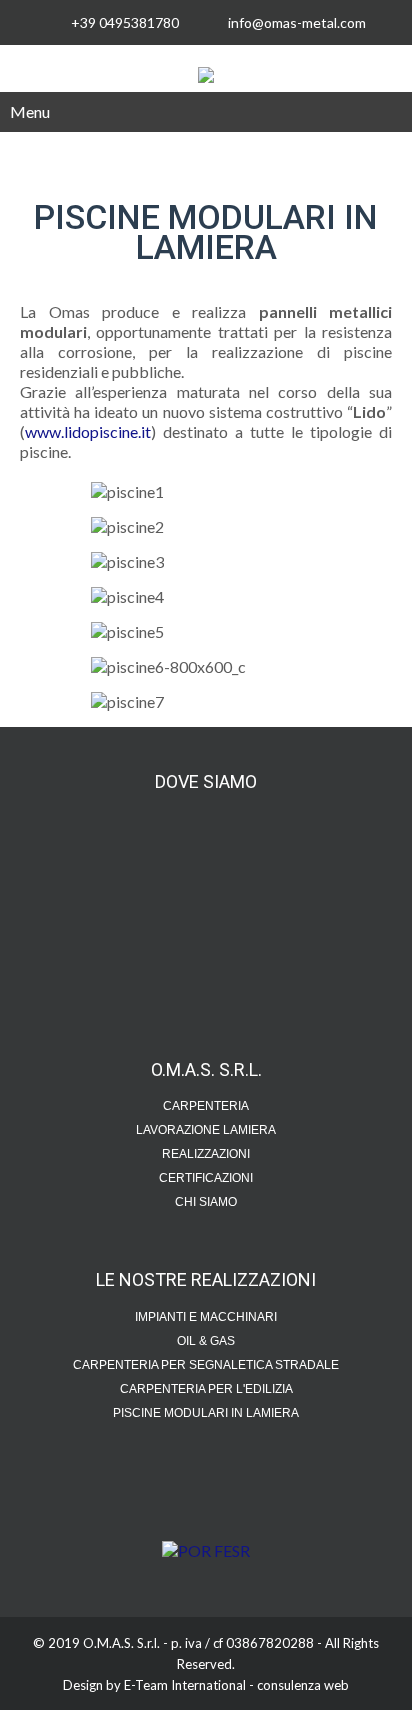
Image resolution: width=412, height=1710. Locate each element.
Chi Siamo (206, 1202)
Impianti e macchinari (206, 1317)
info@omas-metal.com (297, 22)
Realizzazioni (206, 1154)
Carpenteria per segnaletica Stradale (206, 1365)
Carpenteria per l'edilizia (206, 1389)
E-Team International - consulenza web (236, 1685)
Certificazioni (206, 1178)
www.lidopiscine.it (88, 431)
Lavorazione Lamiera (206, 1130)
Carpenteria (206, 1106)
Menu (30, 111)
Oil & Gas (206, 1341)
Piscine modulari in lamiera (206, 1413)
